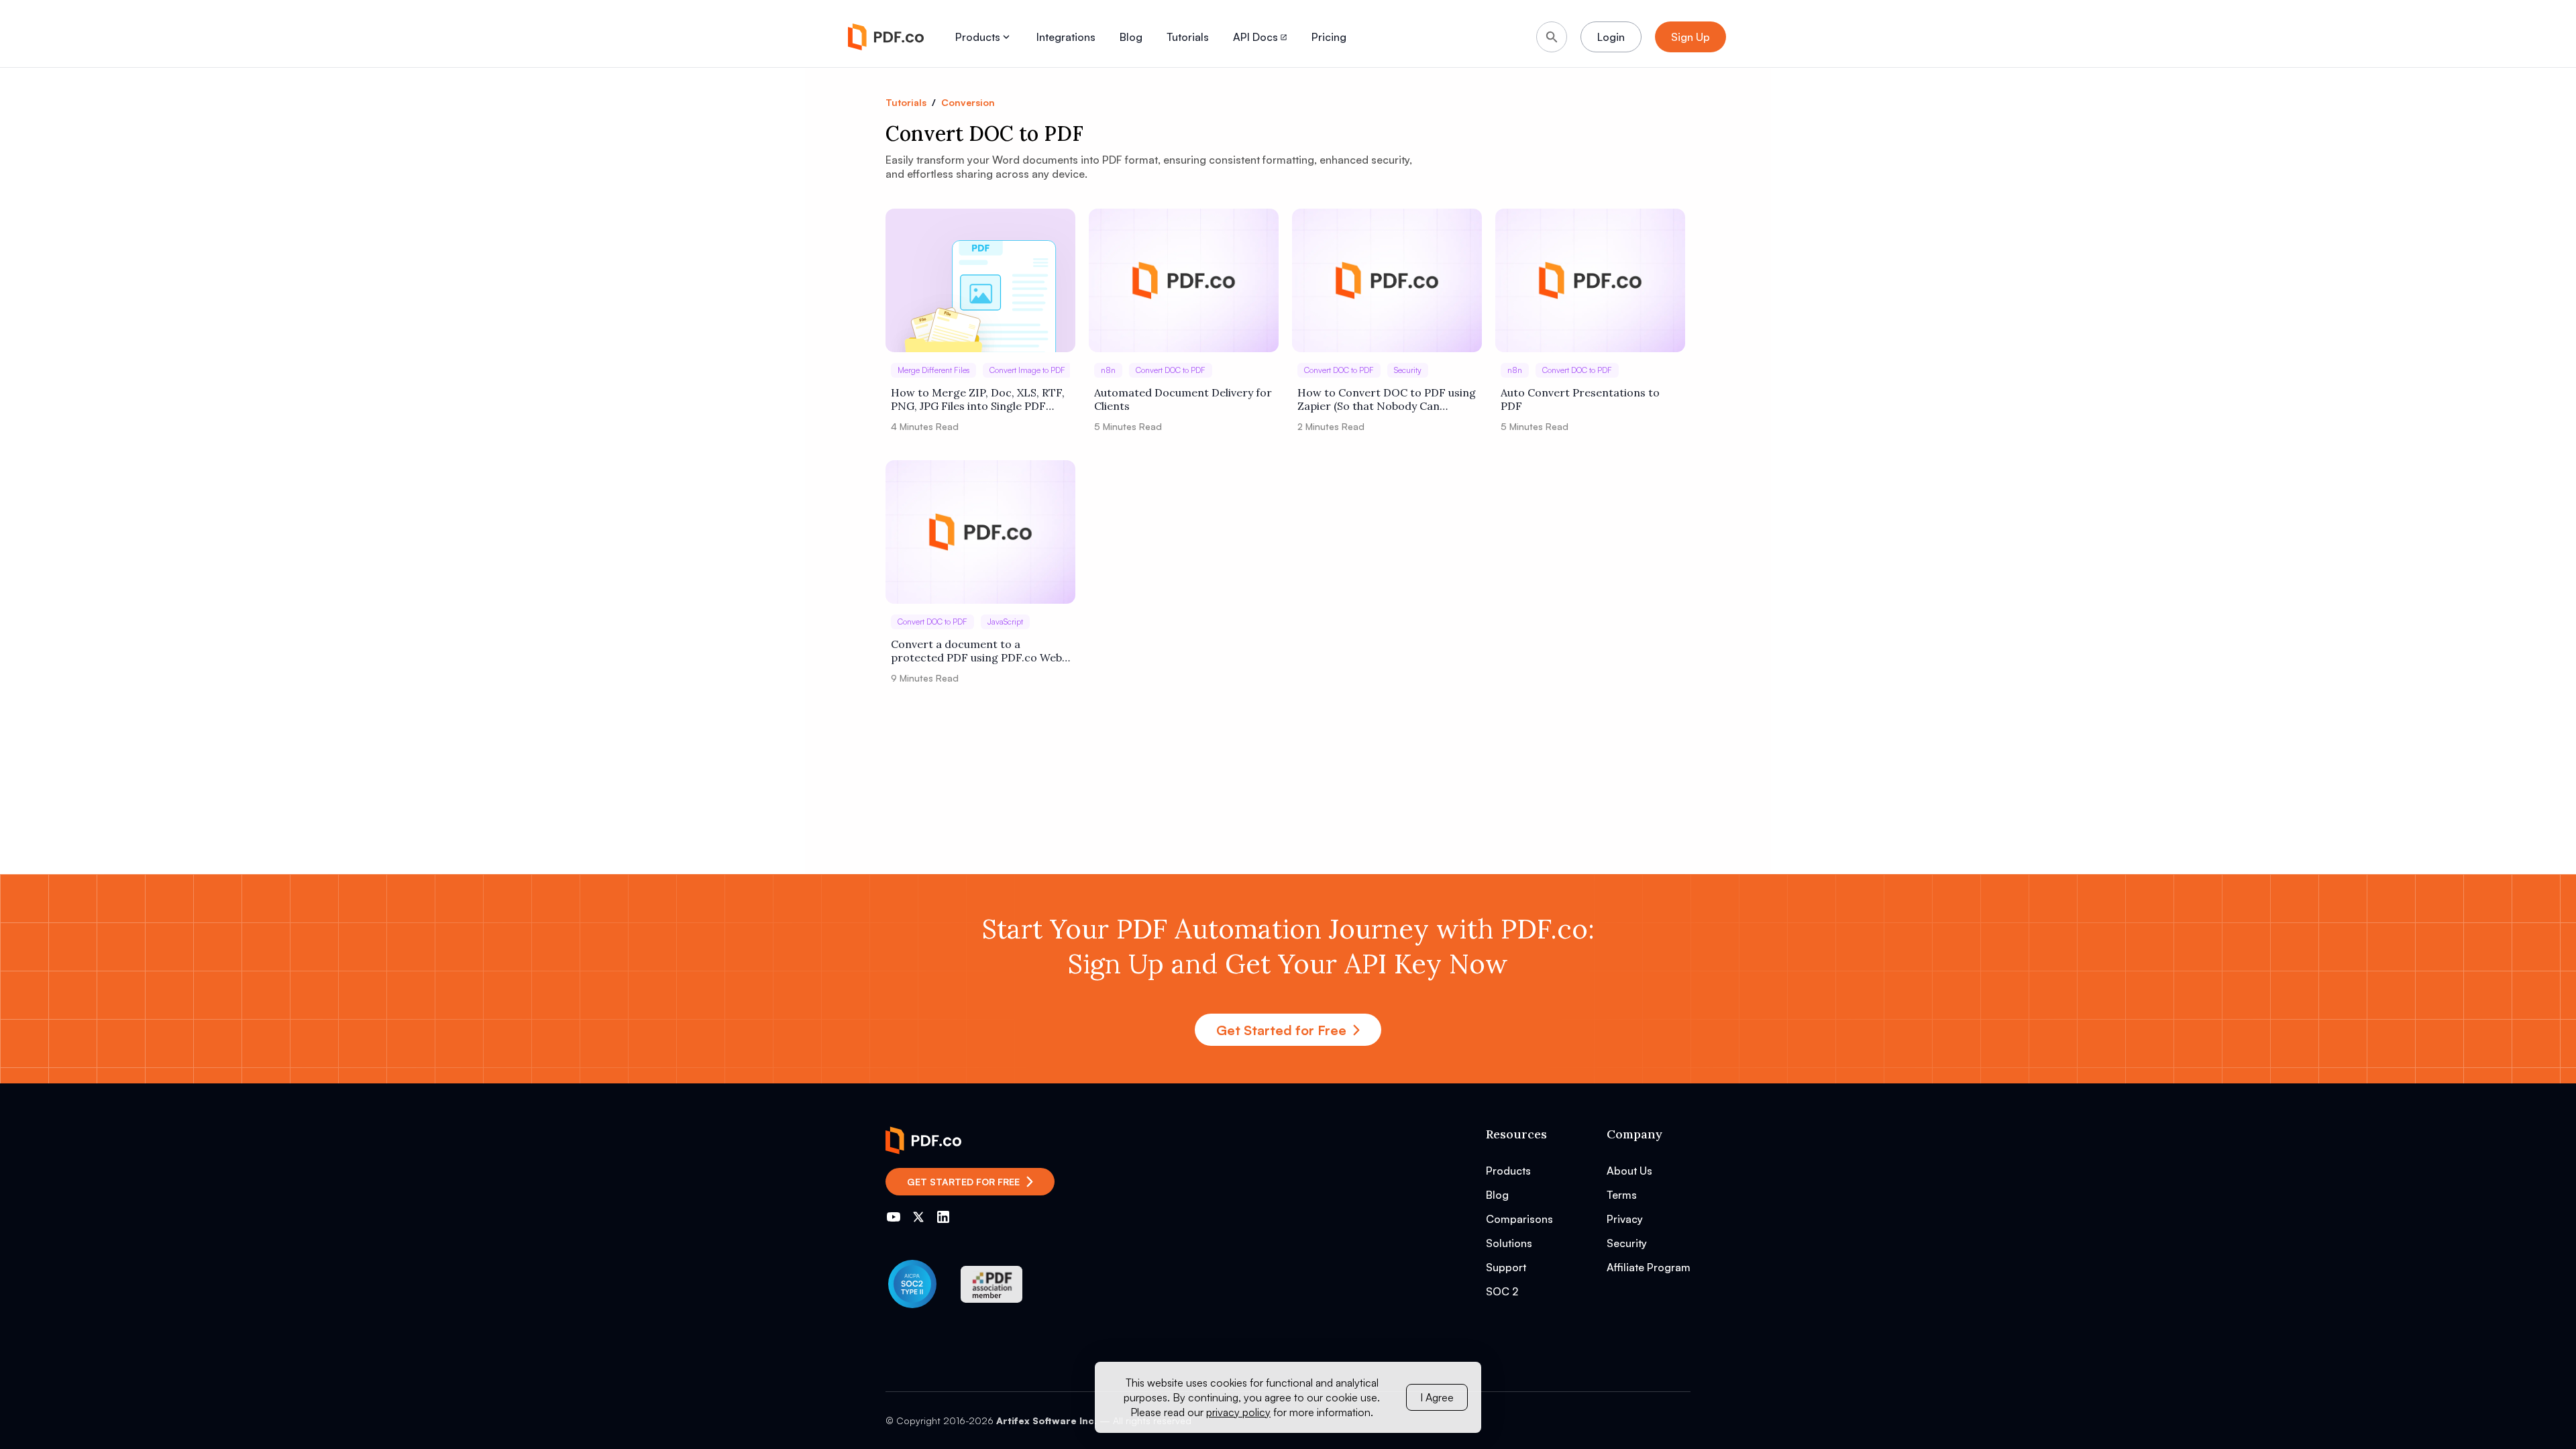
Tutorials (1188, 37)
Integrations (1066, 37)
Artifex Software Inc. (1046, 1420)
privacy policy (1238, 1412)
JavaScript (1005, 622)
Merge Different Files (933, 370)
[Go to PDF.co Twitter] (918, 1217)
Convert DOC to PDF (1171, 370)
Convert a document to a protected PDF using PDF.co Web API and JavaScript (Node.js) (976, 651)
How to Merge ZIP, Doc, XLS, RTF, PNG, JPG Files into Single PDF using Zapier (978, 399)
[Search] (1552, 37)
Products (978, 37)
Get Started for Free (1281, 1030)
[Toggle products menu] (1006, 37)
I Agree (1437, 1397)
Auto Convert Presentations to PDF (1580, 399)
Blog (1131, 37)
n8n (1108, 370)
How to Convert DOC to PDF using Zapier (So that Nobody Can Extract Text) (1387, 399)
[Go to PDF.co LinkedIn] (943, 1217)
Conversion (968, 102)
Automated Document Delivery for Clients (1183, 399)
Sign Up (1690, 37)
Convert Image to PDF (1027, 370)
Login (1611, 37)
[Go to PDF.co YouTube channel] (894, 1217)
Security (1408, 370)
